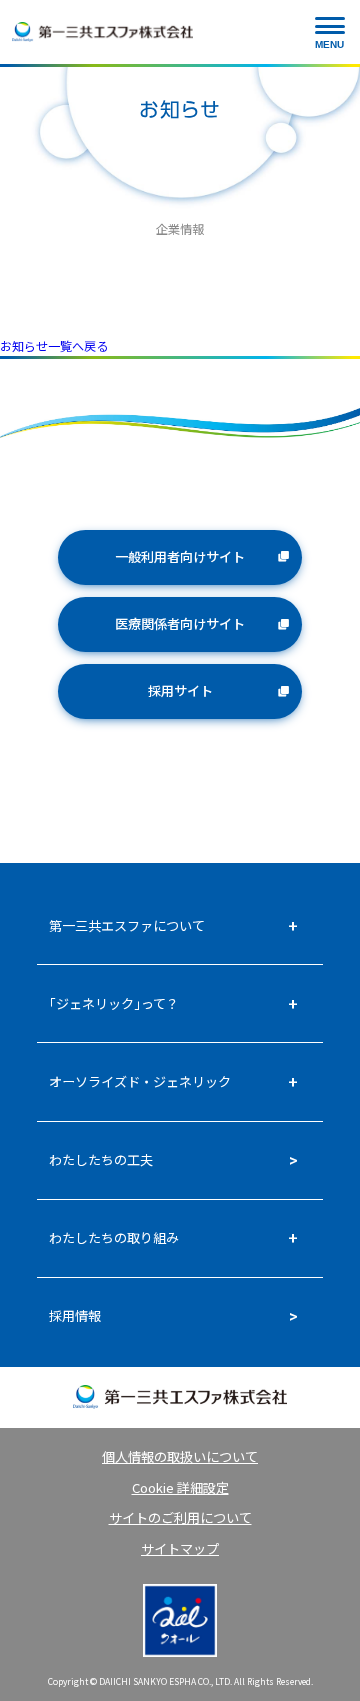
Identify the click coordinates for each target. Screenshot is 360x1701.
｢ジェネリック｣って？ (114, 1003)
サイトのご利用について (180, 1517)
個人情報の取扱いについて (180, 1456)
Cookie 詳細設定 (180, 1487)
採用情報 (75, 1315)
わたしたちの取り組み (114, 1237)
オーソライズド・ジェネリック (140, 1081)
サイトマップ (180, 1548)
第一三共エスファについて (127, 925)
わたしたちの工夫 (101, 1159)
